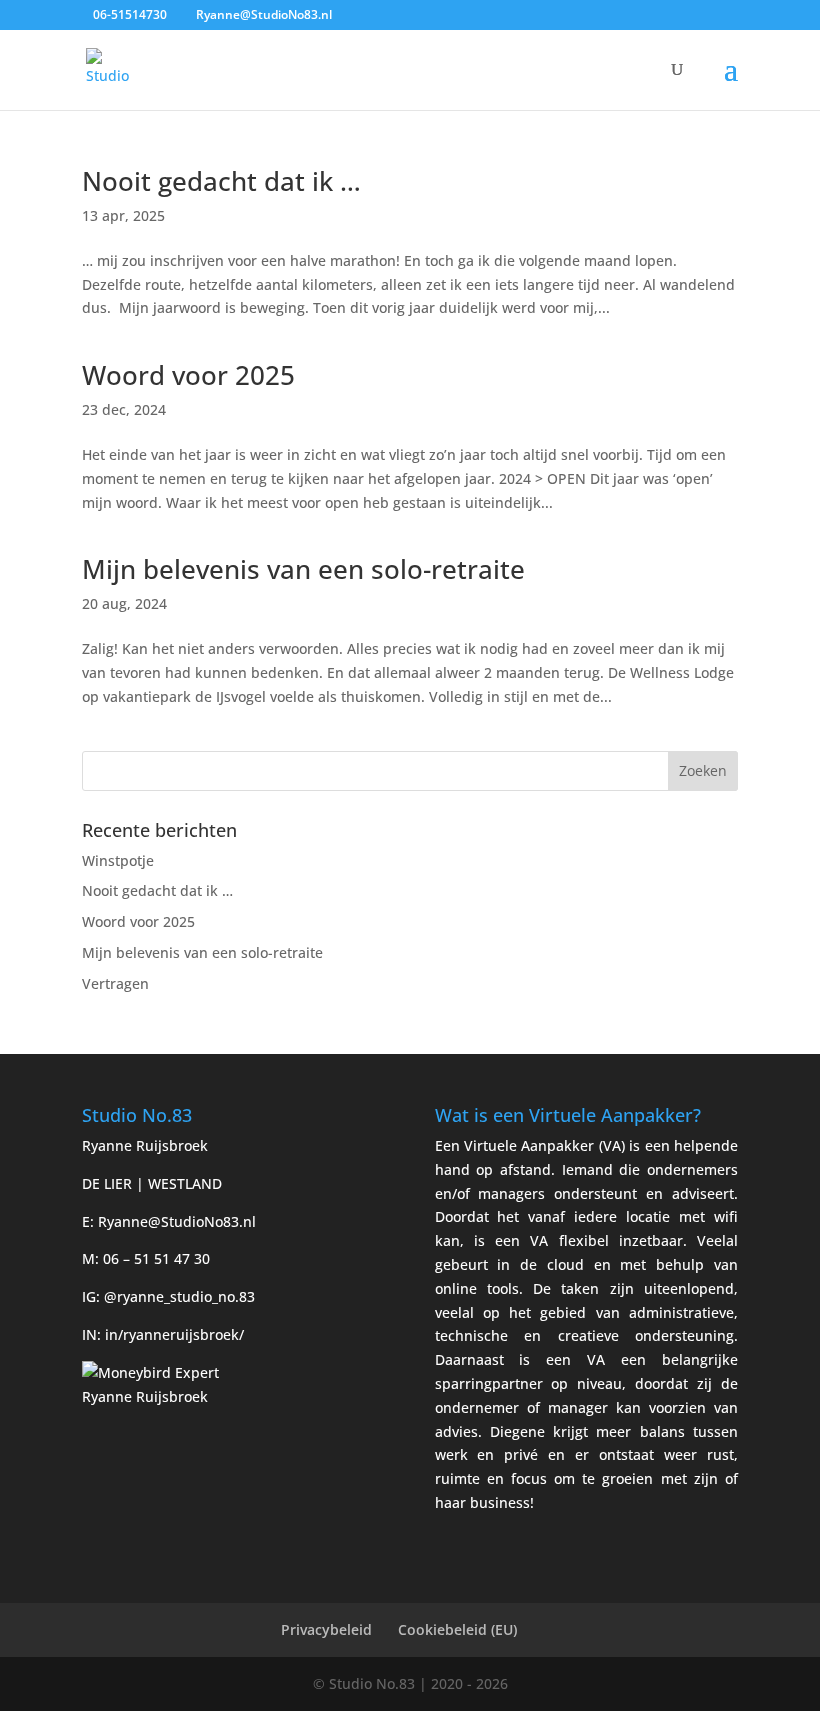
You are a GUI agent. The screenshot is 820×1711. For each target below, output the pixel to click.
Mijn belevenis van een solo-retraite (303, 569)
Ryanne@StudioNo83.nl (177, 1221)
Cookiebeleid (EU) (457, 1629)
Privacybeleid (326, 1629)
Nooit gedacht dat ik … (221, 181)
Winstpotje (118, 860)
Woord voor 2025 (188, 375)
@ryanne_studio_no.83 (179, 1296)
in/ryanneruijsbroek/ (174, 1334)
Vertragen (115, 983)
